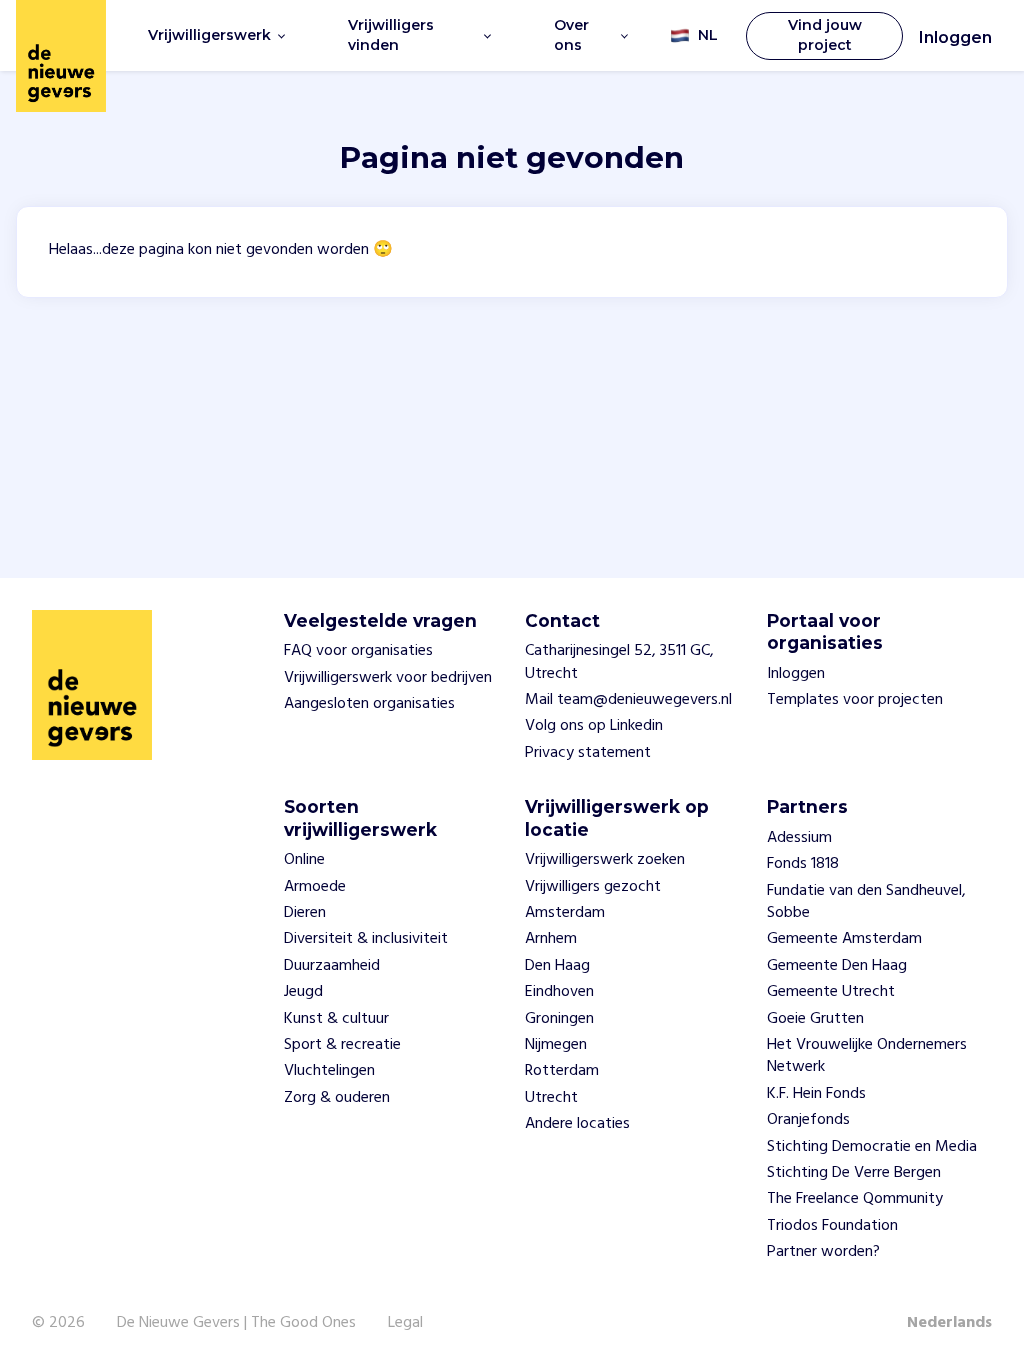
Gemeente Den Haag (837, 966)
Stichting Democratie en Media (872, 1147)
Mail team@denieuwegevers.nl (628, 700)
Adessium (799, 838)
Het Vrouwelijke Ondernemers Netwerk (867, 1056)
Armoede (315, 887)
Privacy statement (588, 753)
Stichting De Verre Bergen (854, 1173)
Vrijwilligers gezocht (593, 887)
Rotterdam (562, 1071)
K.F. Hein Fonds (816, 1094)
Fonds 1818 (803, 864)
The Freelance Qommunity (855, 1199)
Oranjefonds (808, 1120)
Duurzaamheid (332, 966)
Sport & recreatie (342, 1045)
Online (304, 860)
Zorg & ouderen (337, 1098)
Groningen (559, 1019)
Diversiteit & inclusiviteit (366, 939)
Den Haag (557, 966)
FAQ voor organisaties (358, 651)
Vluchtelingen (329, 1071)
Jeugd (303, 992)
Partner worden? (823, 1252)
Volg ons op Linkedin (594, 726)
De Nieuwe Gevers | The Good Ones (236, 1323)
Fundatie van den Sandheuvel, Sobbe (866, 902)
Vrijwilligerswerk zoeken (605, 860)
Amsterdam (565, 913)
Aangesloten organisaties (369, 704)
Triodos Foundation (832, 1226)
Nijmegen (556, 1045)
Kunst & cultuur (336, 1019)
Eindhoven (559, 992)
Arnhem (551, 939)
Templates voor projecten (855, 700)
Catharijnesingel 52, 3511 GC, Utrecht (619, 662)
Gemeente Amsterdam (844, 939)
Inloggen (955, 37)
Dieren (305, 913)
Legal (405, 1323)
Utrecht (551, 1098)
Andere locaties (577, 1124)
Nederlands (949, 1323)
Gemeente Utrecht (831, 992)
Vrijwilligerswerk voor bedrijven (388, 678)
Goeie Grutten (815, 1019)
